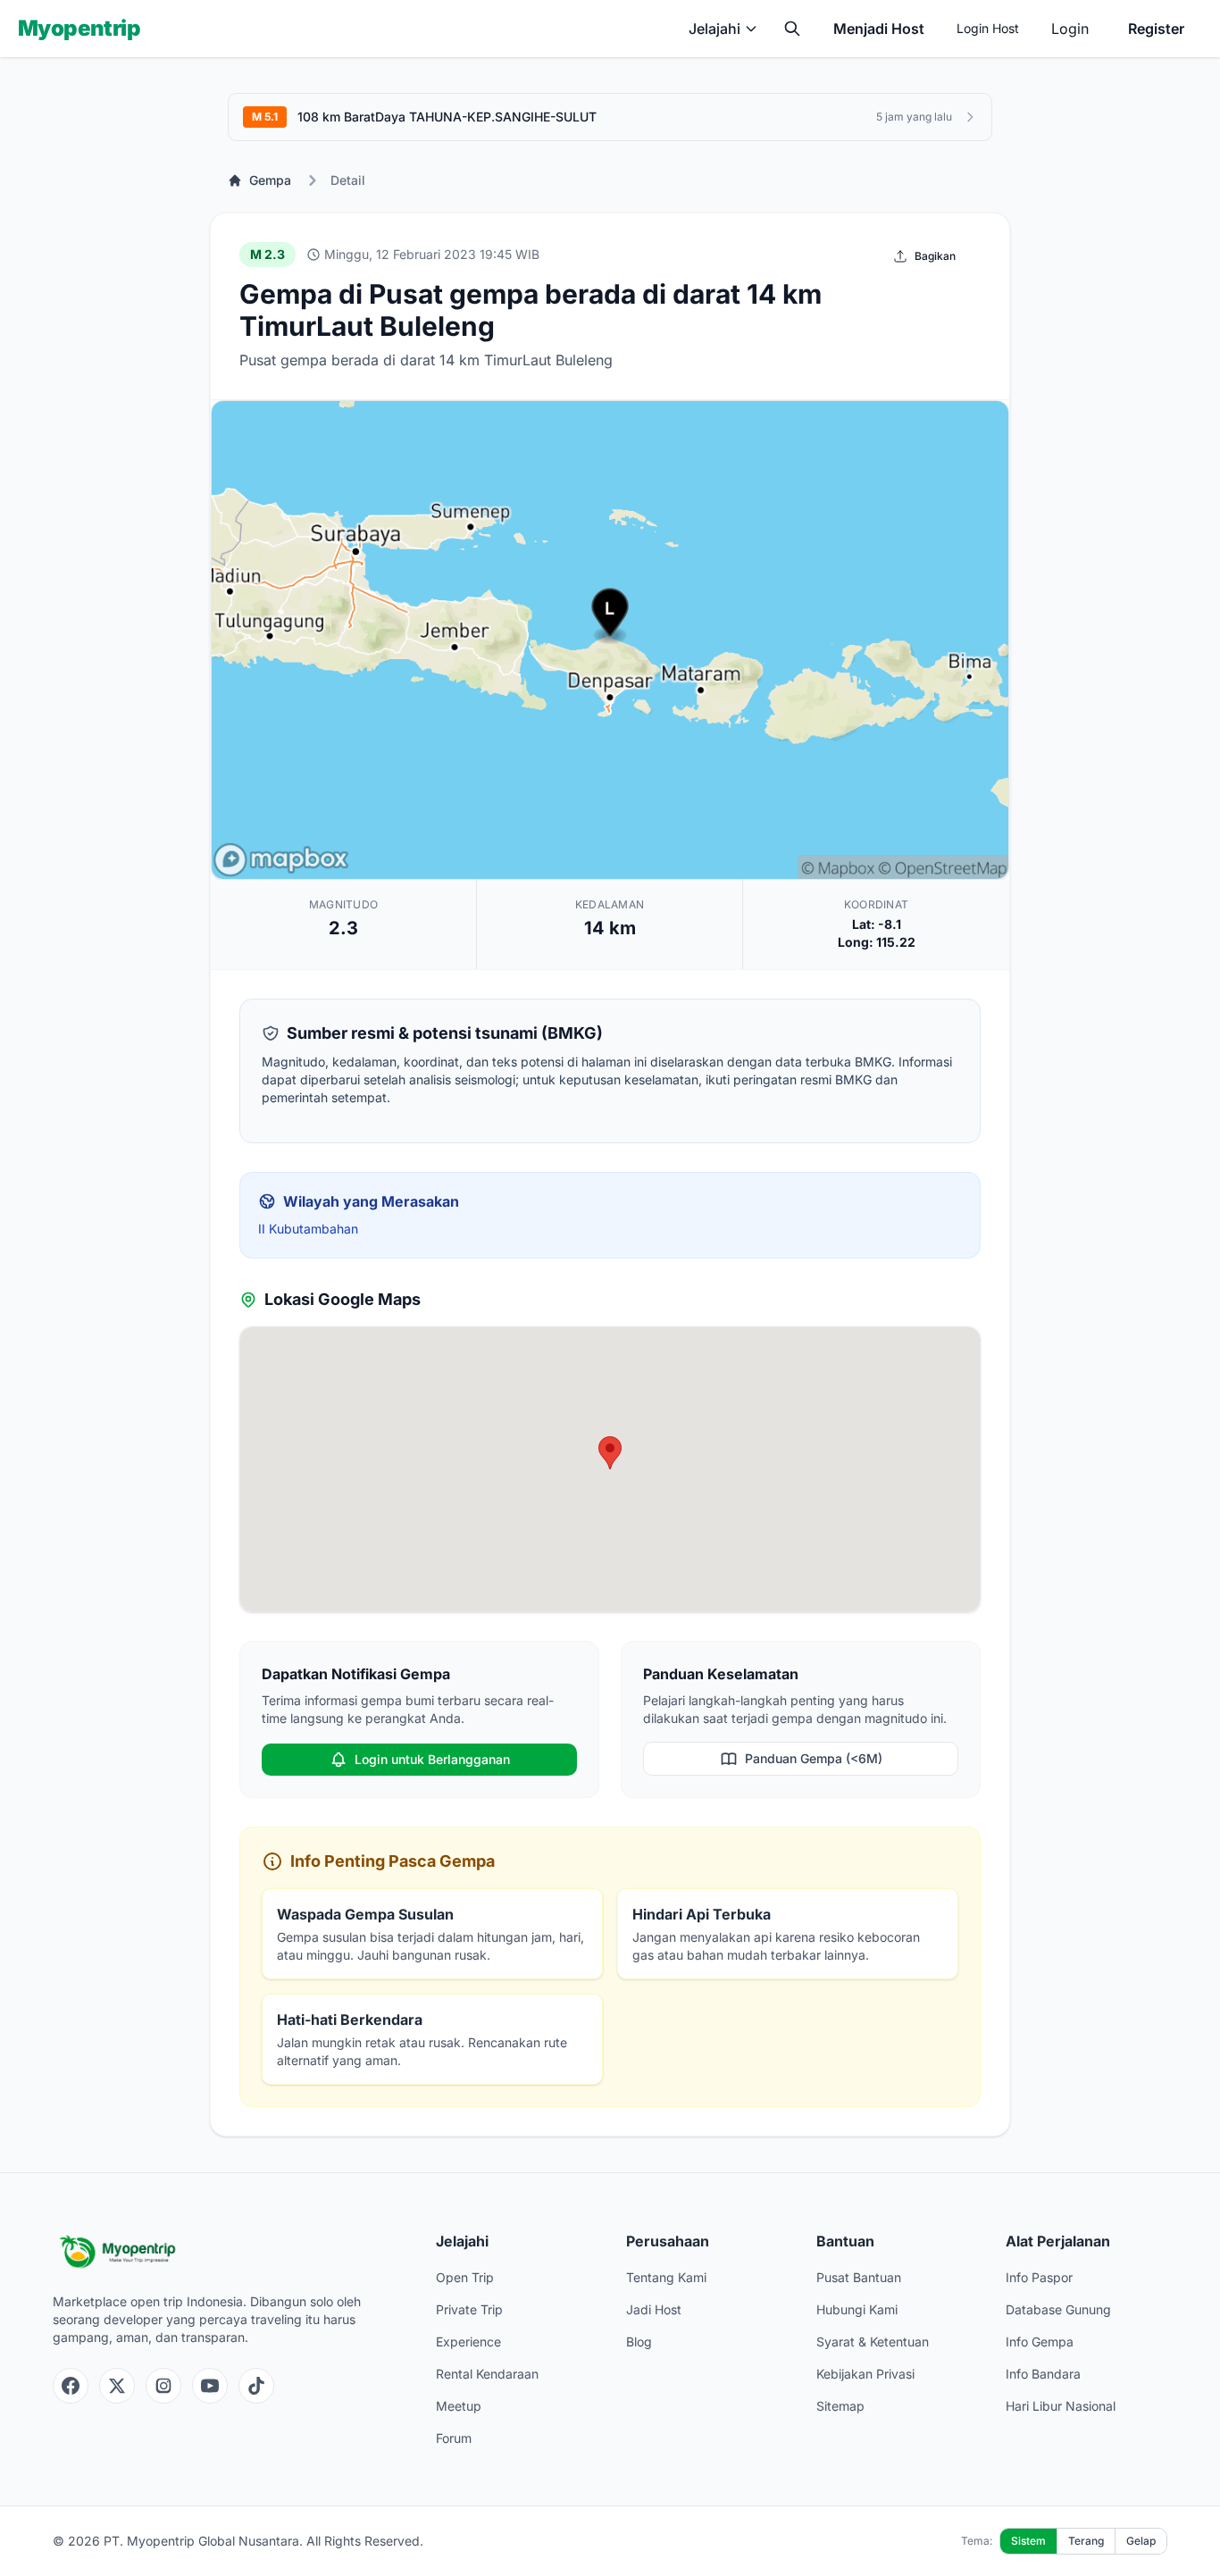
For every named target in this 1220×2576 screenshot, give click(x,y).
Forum (454, 2438)
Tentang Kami (666, 2277)
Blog (639, 2342)
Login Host (988, 28)
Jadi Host (654, 2309)
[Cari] (792, 29)
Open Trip (465, 2277)
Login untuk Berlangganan (432, 1759)
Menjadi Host (879, 29)
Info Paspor (1039, 2277)
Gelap (1141, 2541)
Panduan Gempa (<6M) (814, 1758)
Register (1156, 29)
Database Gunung (1058, 2309)
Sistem (1028, 2541)
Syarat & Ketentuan (873, 2342)
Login (1070, 29)
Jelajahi (714, 29)
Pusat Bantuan (859, 2277)
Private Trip (469, 2309)
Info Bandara (1043, 2374)
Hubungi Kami (857, 2309)
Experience (468, 2342)
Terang (1086, 2541)
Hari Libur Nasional (1061, 2406)
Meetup (459, 2406)
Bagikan (935, 256)
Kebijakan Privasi (865, 2374)
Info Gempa (1040, 2342)
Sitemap (840, 2406)
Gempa (270, 180)
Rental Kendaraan (487, 2374)
